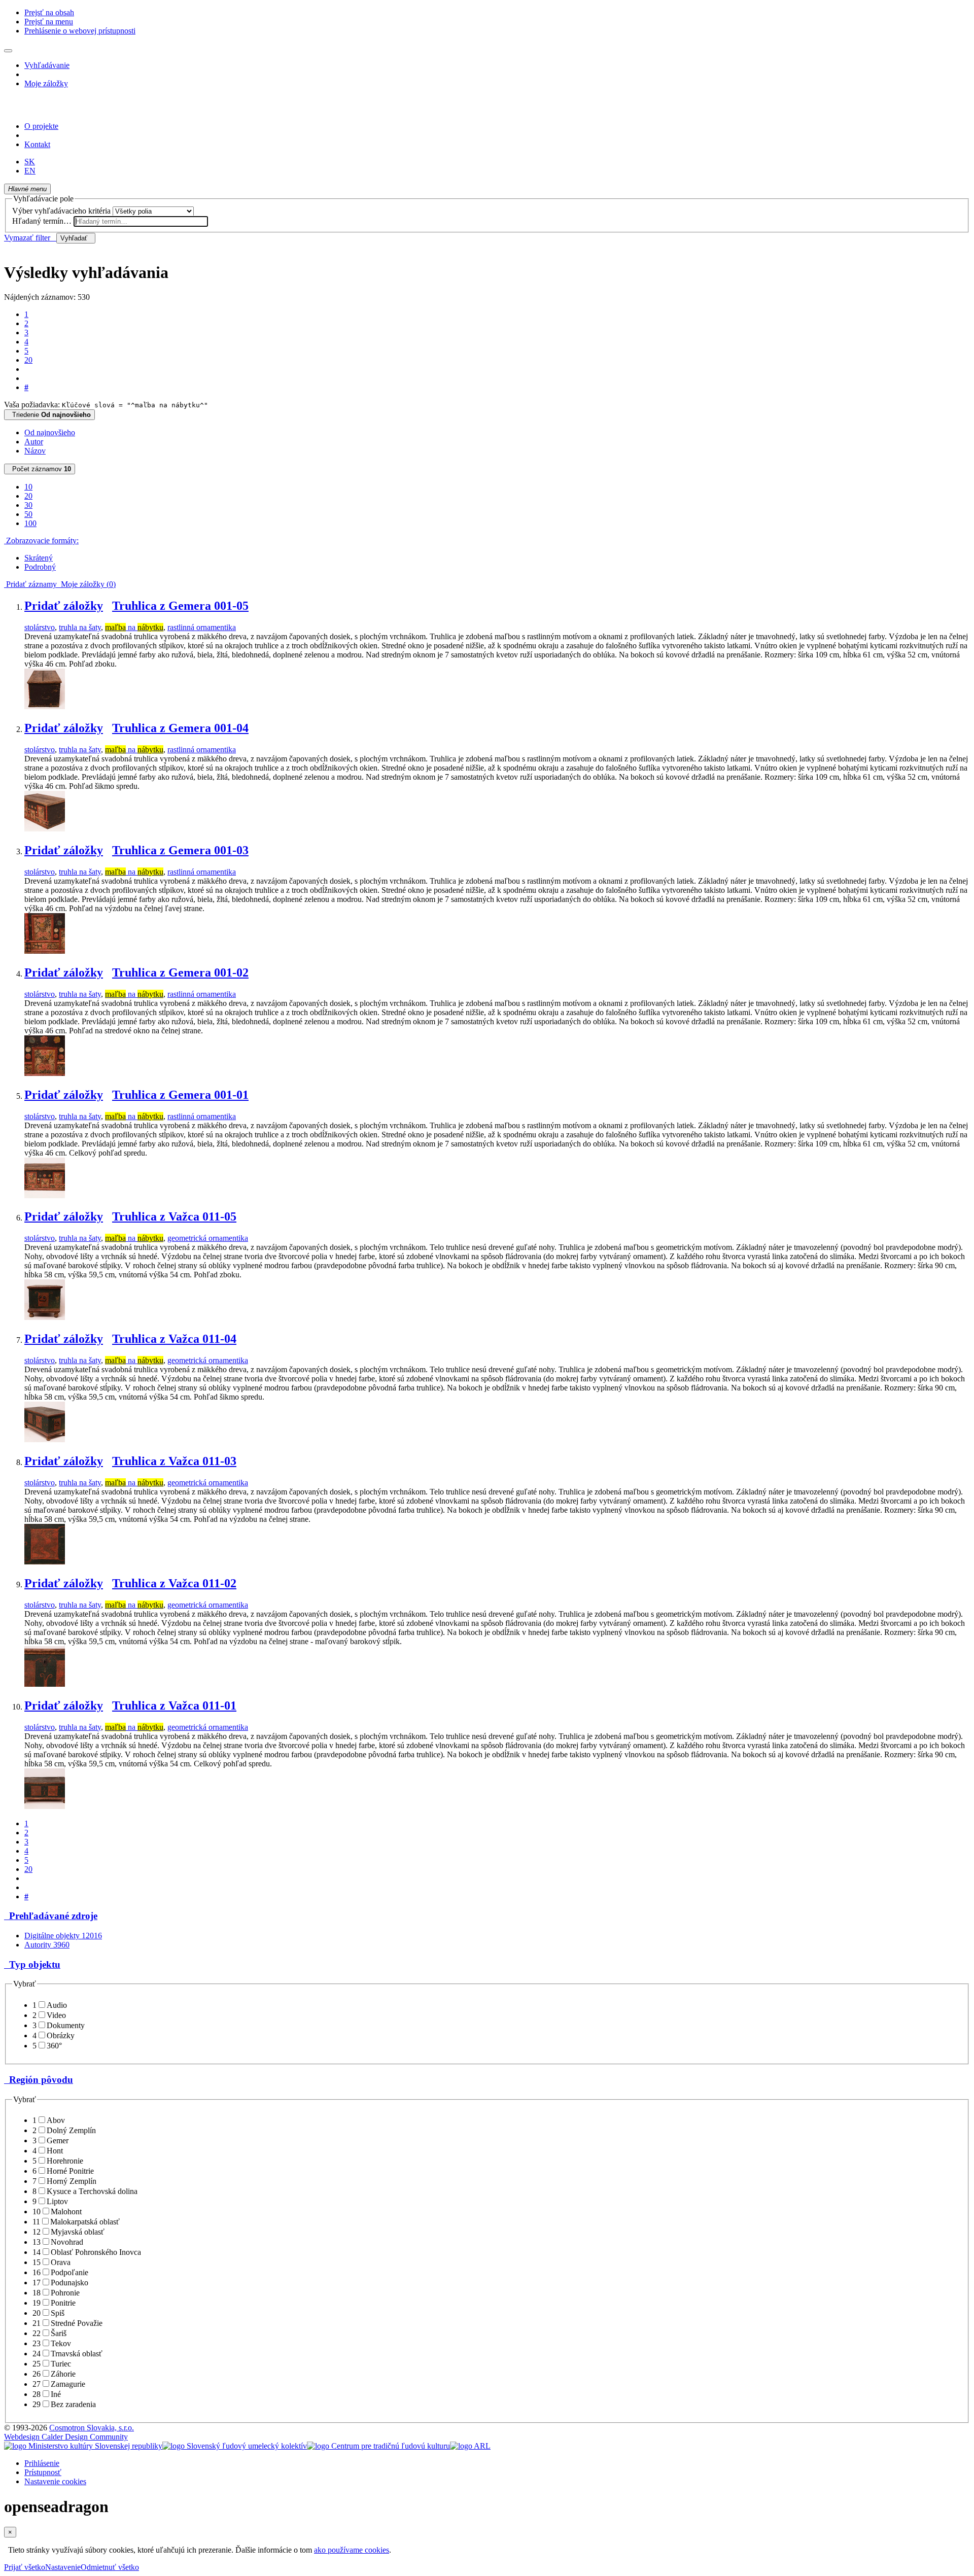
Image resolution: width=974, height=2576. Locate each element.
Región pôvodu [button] (39, 2080)
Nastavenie (63, 2567)
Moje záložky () (86, 584)
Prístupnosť (43, 2472)
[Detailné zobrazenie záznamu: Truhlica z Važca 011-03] (45, 1562)
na (134, 627)
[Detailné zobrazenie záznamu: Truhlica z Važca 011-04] (45, 1439)
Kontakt (37, 144)
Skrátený (39, 558)
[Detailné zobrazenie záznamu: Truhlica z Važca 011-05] (45, 1317)
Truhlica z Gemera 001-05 (180, 606)
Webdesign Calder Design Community (66, 2437)
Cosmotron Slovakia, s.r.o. (92, 2428)
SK (30, 162)
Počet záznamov (40, 469)
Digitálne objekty (63, 1936)
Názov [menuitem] (35, 451)
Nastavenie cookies (55, 2481)
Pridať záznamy (30, 584)
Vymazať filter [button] (30, 238)
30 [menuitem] (28, 505)
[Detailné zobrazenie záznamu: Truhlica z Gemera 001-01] (45, 1195)
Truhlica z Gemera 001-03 (180, 850)
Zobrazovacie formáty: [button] (41, 541)
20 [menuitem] (28, 496)
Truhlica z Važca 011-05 (174, 1216)
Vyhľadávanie (47, 65)
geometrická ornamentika (208, 1238)
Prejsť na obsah (49, 12)
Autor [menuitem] (34, 442)
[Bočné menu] (8, 51)
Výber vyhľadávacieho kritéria (61, 211)
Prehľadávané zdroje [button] (51, 1916)
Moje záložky (46, 83)
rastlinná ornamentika (202, 627)
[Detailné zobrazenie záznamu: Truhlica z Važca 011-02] (45, 1684)
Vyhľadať (76, 238)
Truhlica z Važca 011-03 (174, 1461)
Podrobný (40, 567)
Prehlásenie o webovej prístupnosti (80, 31)
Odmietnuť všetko (110, 2567)
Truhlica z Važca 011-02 (174, 1583)
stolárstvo (40, 627)
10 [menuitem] (28, 487)
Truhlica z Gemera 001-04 (180, 728)
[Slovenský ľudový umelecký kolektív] (235, 2446)
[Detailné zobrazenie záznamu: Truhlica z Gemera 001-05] (45, 706)
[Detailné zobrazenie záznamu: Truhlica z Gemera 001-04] (45, 829)
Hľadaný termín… (42, 221)
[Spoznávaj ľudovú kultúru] (67, 109)
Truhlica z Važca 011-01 (174, 1705)
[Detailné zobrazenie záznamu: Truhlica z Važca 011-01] (45, 1806)
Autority (47, 1945)
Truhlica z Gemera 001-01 (180, 1095)
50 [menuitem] (28, 514)
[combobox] (141, 221)
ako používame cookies (352, 2550)
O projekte (41, 126)
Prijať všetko (25, 2567)
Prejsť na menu (49, 22)
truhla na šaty (80, 627)
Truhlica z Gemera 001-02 (180, 972)
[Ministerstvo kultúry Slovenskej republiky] (83, 2446)
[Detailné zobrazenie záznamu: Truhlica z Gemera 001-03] (45, 951)
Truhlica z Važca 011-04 (174, 1339)
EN (30, 171)
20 (28, 360)
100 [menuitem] (30, 523)
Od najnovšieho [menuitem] (50, 432)
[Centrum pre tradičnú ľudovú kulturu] (378, 2446)
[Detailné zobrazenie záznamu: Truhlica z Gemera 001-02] (45, 1073)
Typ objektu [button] (32, 1964)
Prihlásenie (42, 2463)
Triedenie (49, 415)
